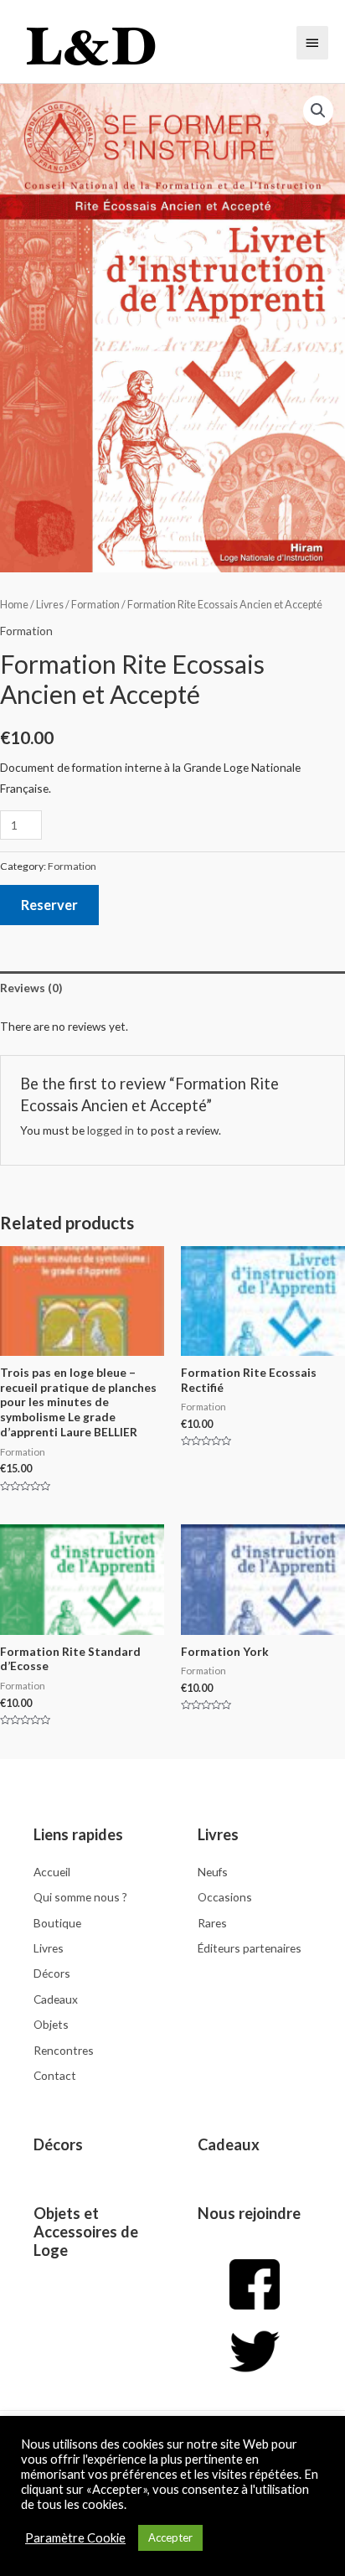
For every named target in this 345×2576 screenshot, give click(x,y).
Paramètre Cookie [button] (75, 2538)
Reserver (49, 905)
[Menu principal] (312, 43)
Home (14, 605)
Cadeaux (229, 2144)
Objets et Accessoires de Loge (86, 2232)
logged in (111, 1130)
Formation (95, 605)
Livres (50, 605)
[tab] (172, 988)
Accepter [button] (170, 2537)
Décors (58, 2144)
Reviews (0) (31, 988)
